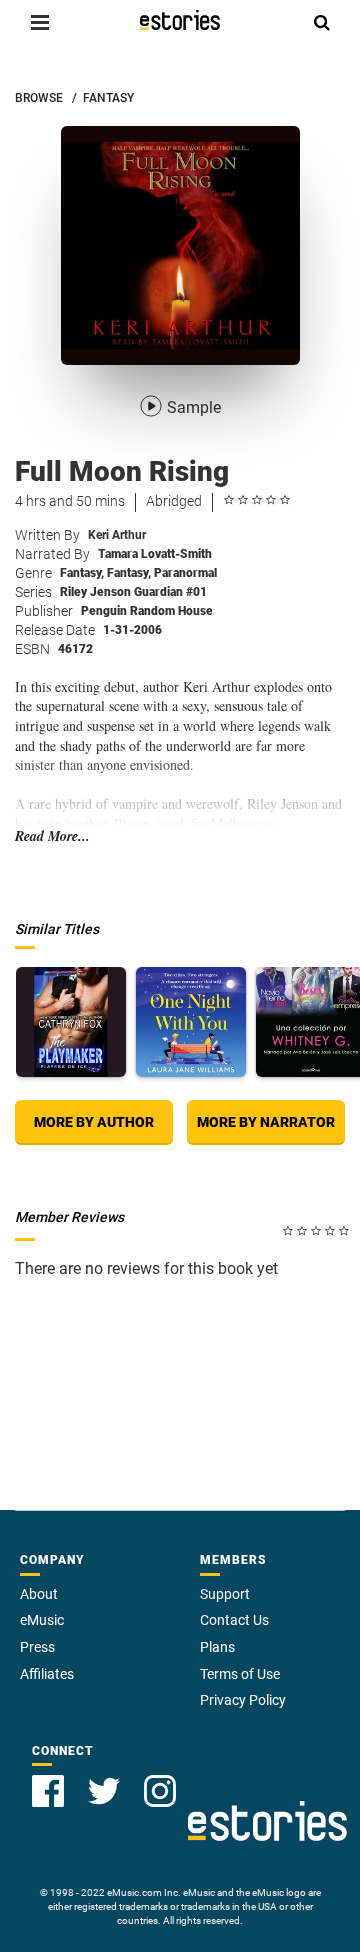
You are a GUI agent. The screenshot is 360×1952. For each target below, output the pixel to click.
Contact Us (234, 1620)
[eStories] (180, 20)
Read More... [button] (52, 836)
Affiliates (47, 1674)
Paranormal (185, 573)
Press (37, 1647)
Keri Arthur (117, 535)
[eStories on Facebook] (48, 1791)
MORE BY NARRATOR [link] (266, 1122)
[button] (40, 22)
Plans (217, 1647)
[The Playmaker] (71, 1022)
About (39, 1594)
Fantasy (82, 573)
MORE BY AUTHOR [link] (94, 1122)
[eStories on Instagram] (160, 1791)
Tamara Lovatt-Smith (155, 554)
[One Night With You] (191, 1022)
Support (225, 1594)
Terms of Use (240, 1674)
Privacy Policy (243, 1700)
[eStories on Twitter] (104, 1791)
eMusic (42, 1620)
